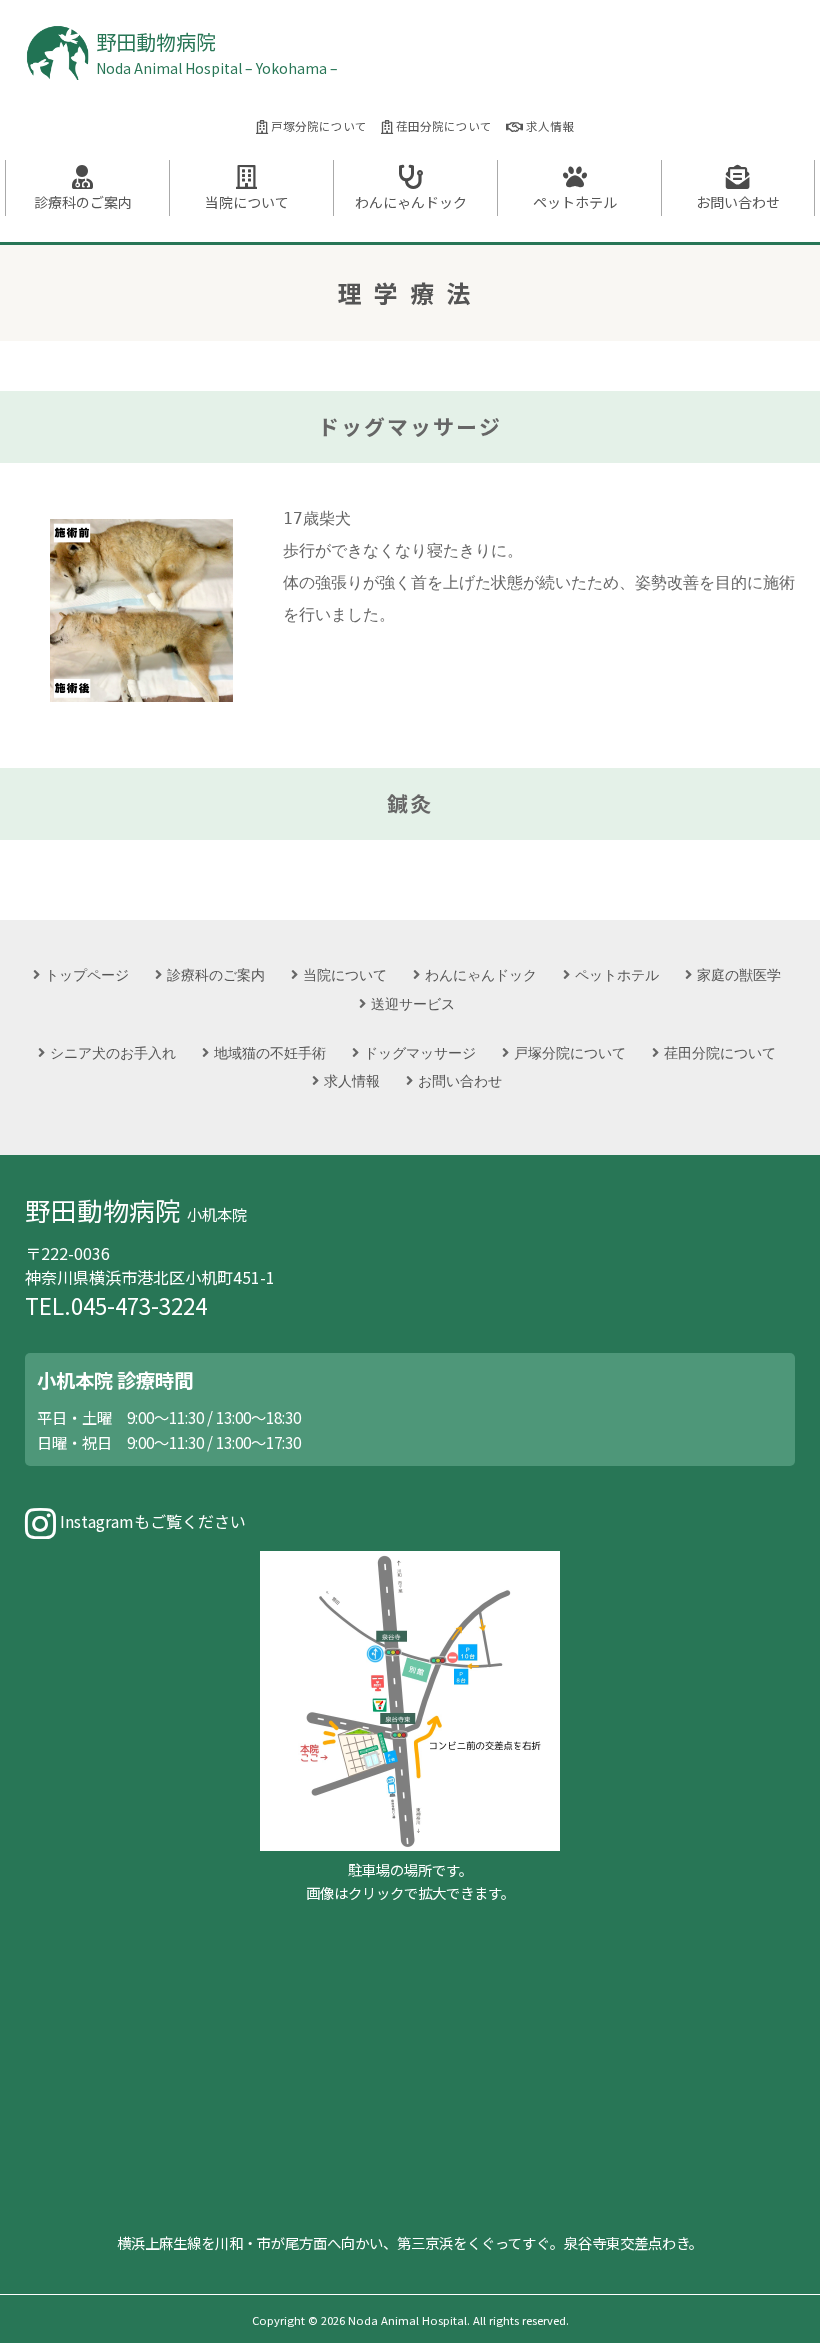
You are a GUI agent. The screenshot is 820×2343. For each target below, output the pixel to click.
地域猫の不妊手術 (270, 1052)
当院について (247, 202)
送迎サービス (413, 1003)
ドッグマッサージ (420, 1052)
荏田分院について (442, 126)
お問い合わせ (738, 202)
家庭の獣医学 (739, 974)
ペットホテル (575, 202)
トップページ (87, 974)
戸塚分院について (317, 126)
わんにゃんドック (411, 202)
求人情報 (548, 126)
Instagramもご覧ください (151, 1521)
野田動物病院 (217, 52)
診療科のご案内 (83, 202)
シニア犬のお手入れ (113, 1052)
